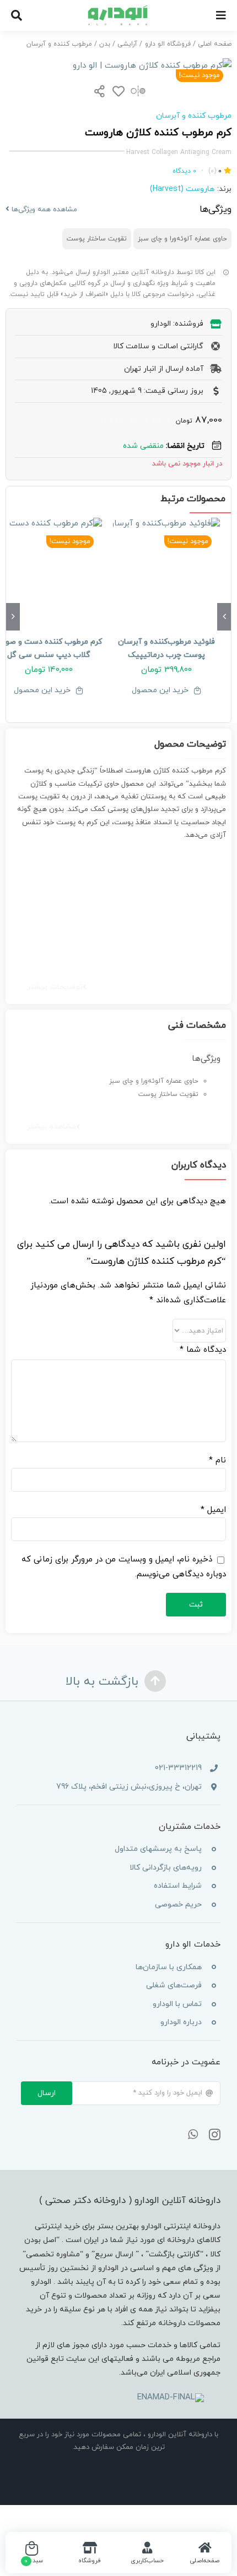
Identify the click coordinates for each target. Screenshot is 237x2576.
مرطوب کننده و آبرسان (194, 116)
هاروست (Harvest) (182, 189)
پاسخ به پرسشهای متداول (158, 1849)
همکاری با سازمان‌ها (169, 1967)
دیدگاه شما (203, 1350)
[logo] (118, 9)
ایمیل (213, 1510)
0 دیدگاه (184, 171)
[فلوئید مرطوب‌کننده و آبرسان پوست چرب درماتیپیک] (166, 571)
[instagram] (215, 2135)
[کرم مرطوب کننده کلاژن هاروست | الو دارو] (118, 66)
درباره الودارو (181, 2022)
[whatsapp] (193, 2135)
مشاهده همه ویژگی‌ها (43, 210)
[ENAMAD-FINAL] (171, 2397)
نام (217, 1460)
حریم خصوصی (178, 1904)
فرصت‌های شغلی (174, 1985)
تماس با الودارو (177, 2004)
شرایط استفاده (178, 1886)
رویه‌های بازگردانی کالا (166, 1868)
